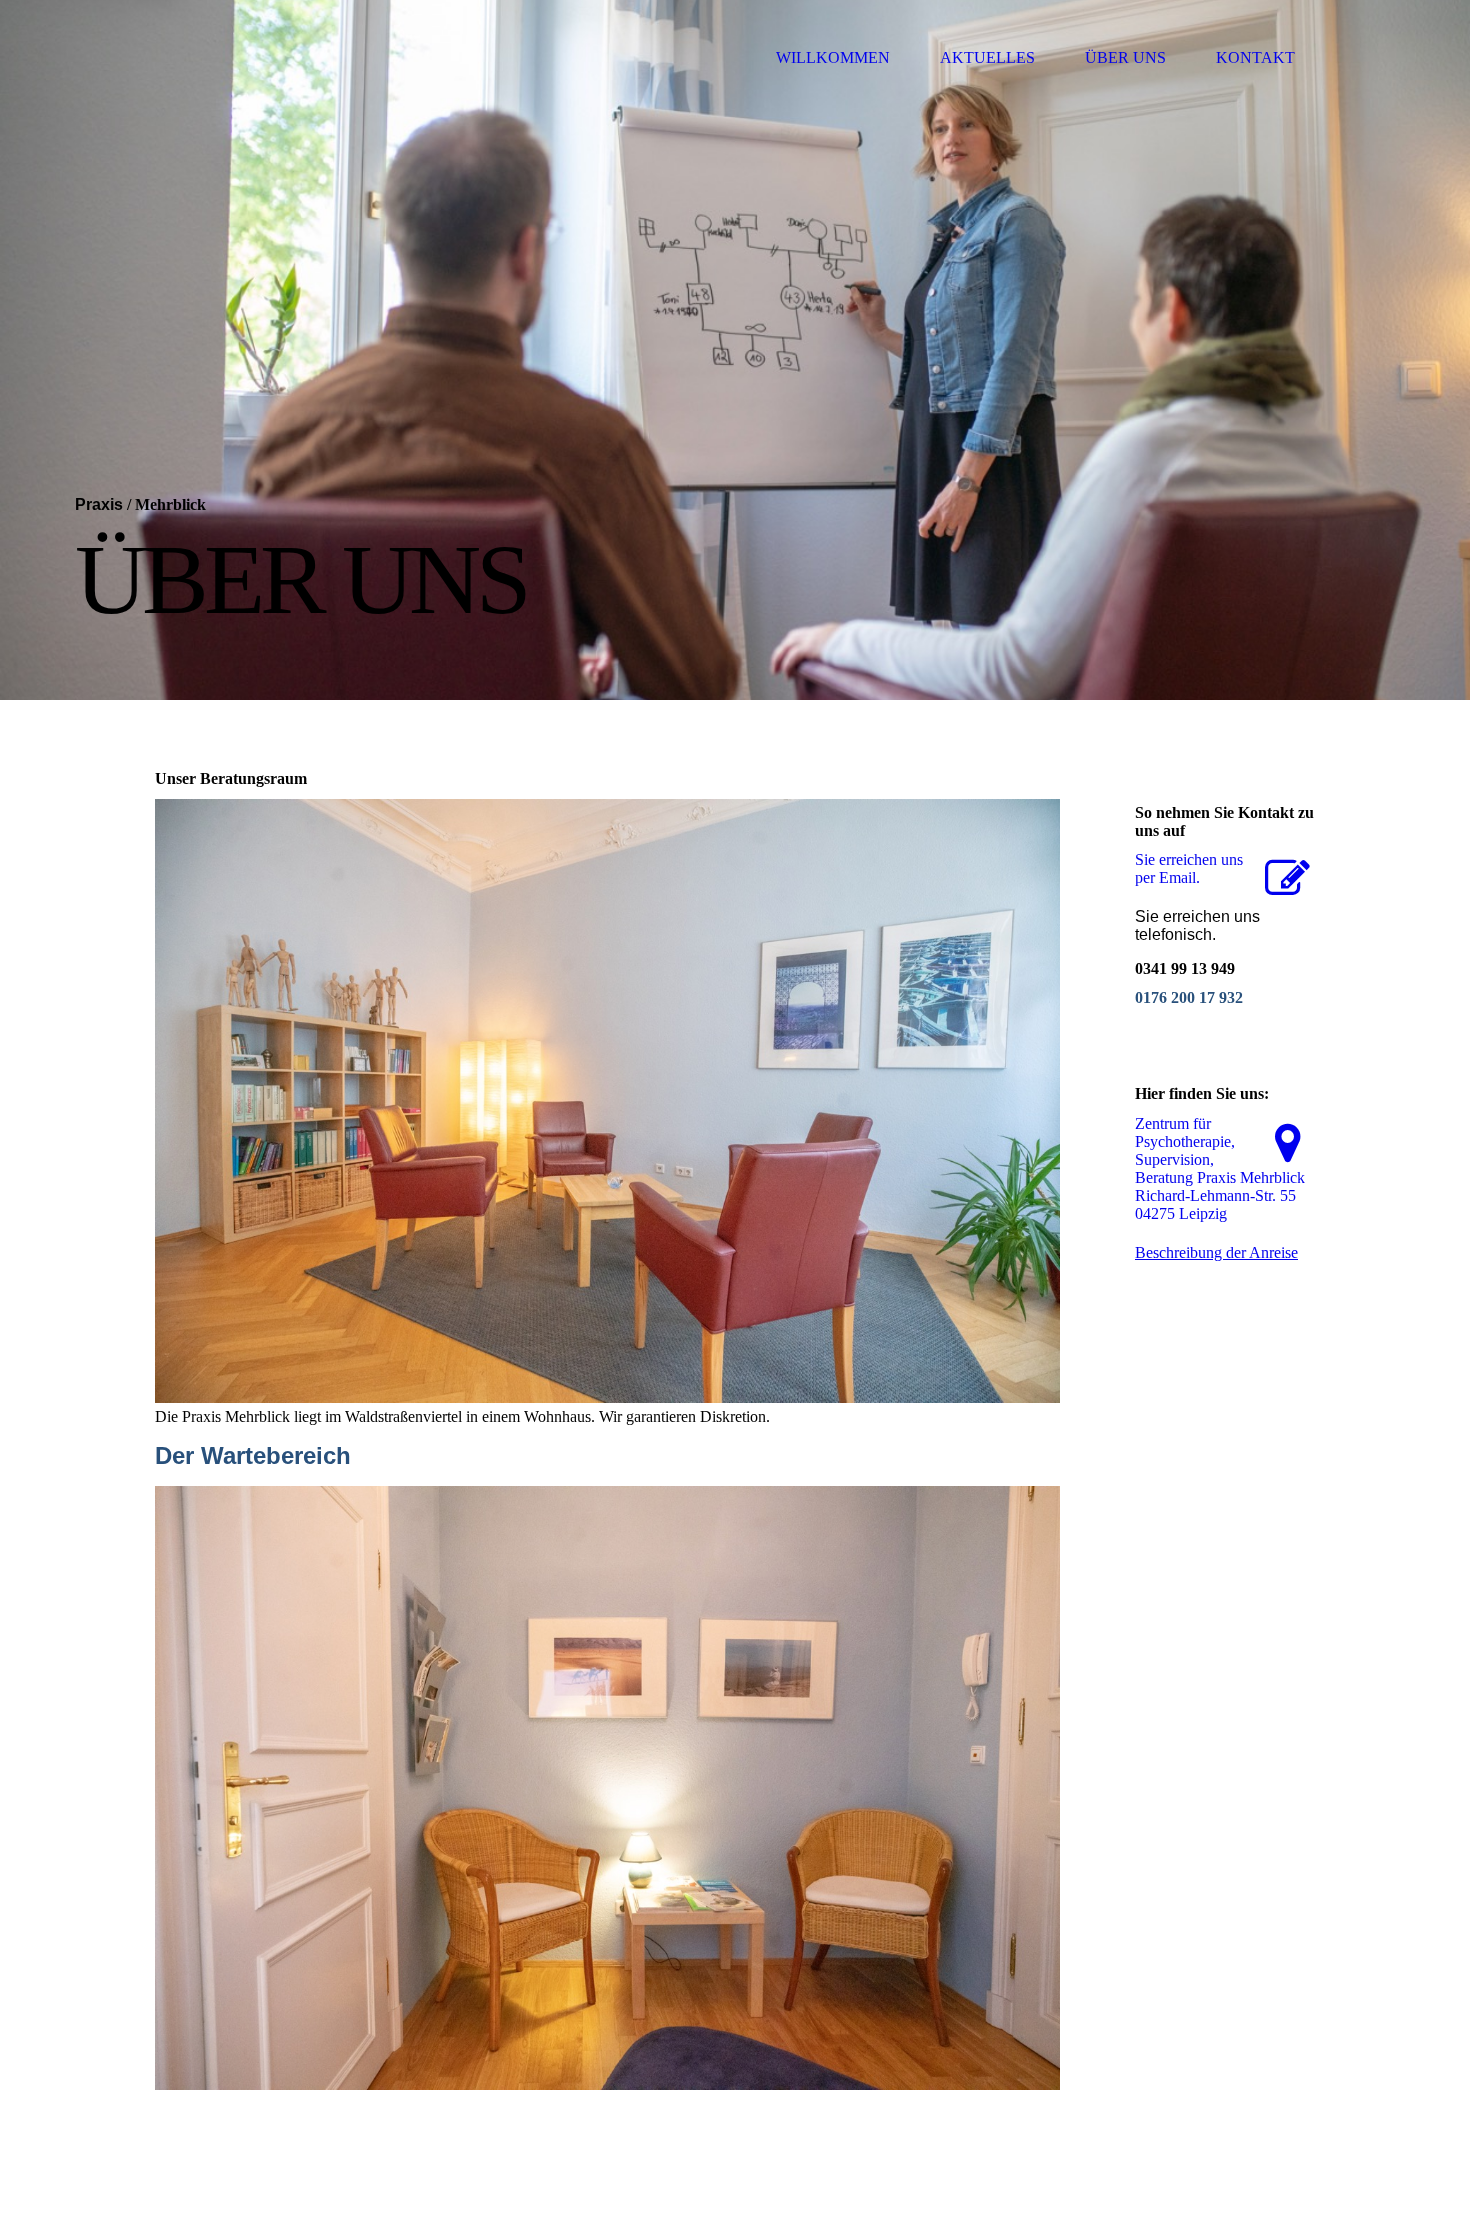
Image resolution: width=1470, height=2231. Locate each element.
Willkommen (833, 57)
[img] (735, 350)
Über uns (1125, 57)
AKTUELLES (987, 57)
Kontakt (1255, 57)
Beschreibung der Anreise (1216, 1252)
